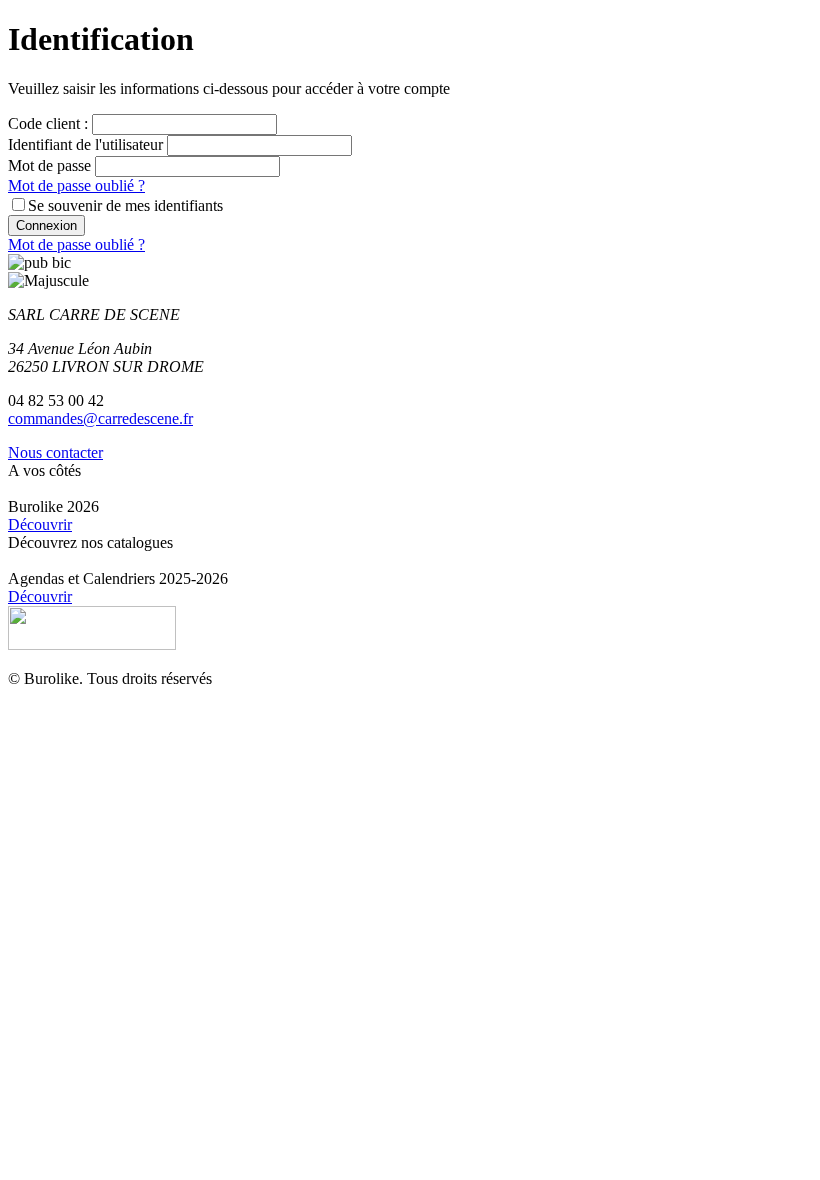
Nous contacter (55, 452)
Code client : (48, 123)
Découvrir (40, 524)
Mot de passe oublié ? (76, 185)
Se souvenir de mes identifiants (125, 205)
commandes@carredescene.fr (100, 418)
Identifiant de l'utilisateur (85, 144)
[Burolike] (92, 644)
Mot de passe (49, 165)
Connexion (46, 225)
